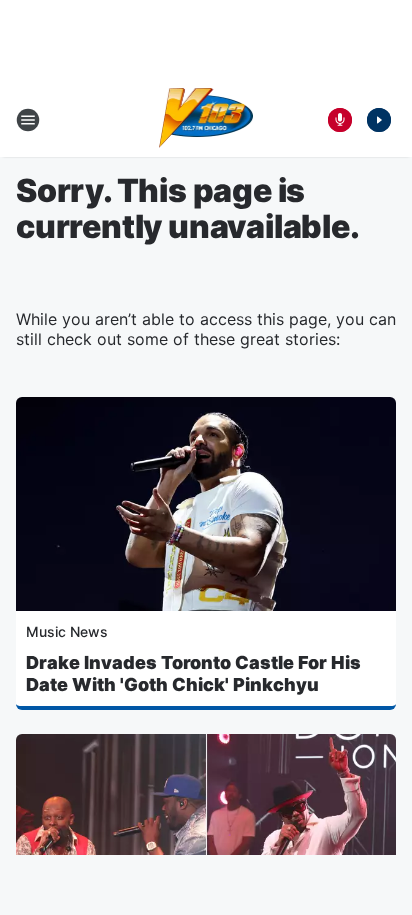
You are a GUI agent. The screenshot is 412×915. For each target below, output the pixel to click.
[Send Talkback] (340, 120)
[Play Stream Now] (379, 120)
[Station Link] (206, 120)
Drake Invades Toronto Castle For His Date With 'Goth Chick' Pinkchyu (193, 673)
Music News (67, 631)
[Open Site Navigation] (28, 120)
